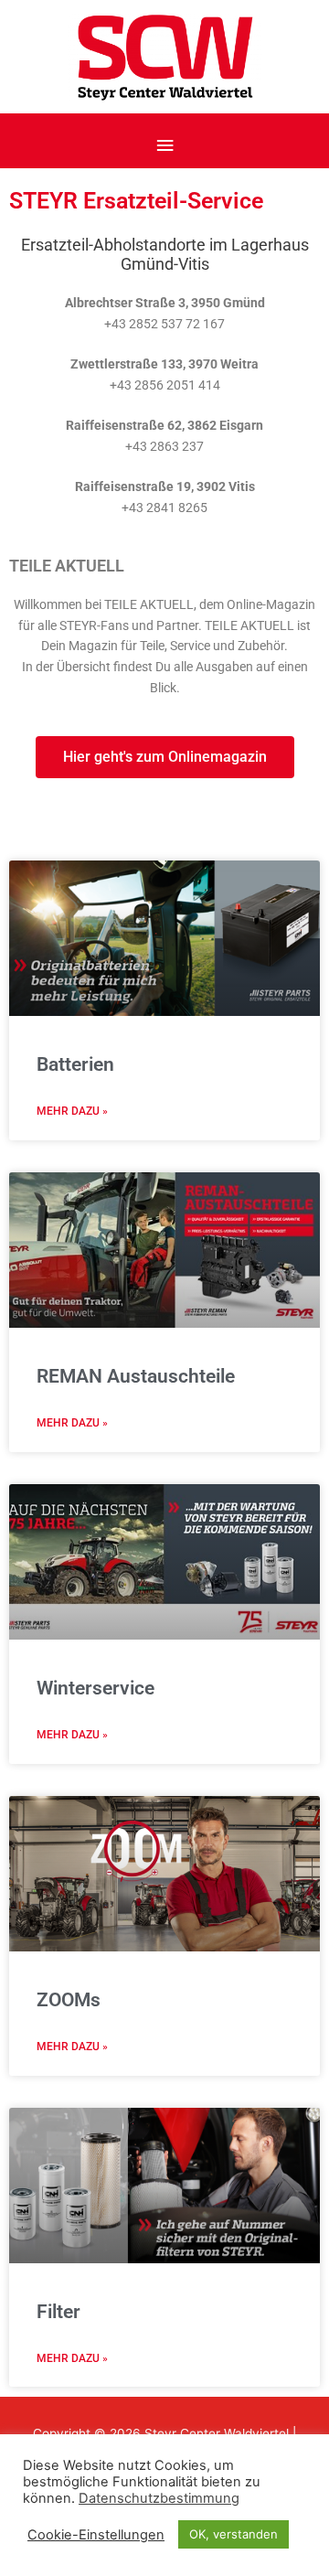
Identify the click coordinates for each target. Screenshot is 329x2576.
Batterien (75, 1064)
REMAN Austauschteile (136, 1376)
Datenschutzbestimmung (159, 2498)
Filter (58, 2312)
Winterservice (96, 1688)
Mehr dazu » (72, 1111)
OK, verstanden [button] (233, 2534)
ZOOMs (69, 2000)
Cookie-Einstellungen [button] (96, 2535)
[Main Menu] (164, 146)
